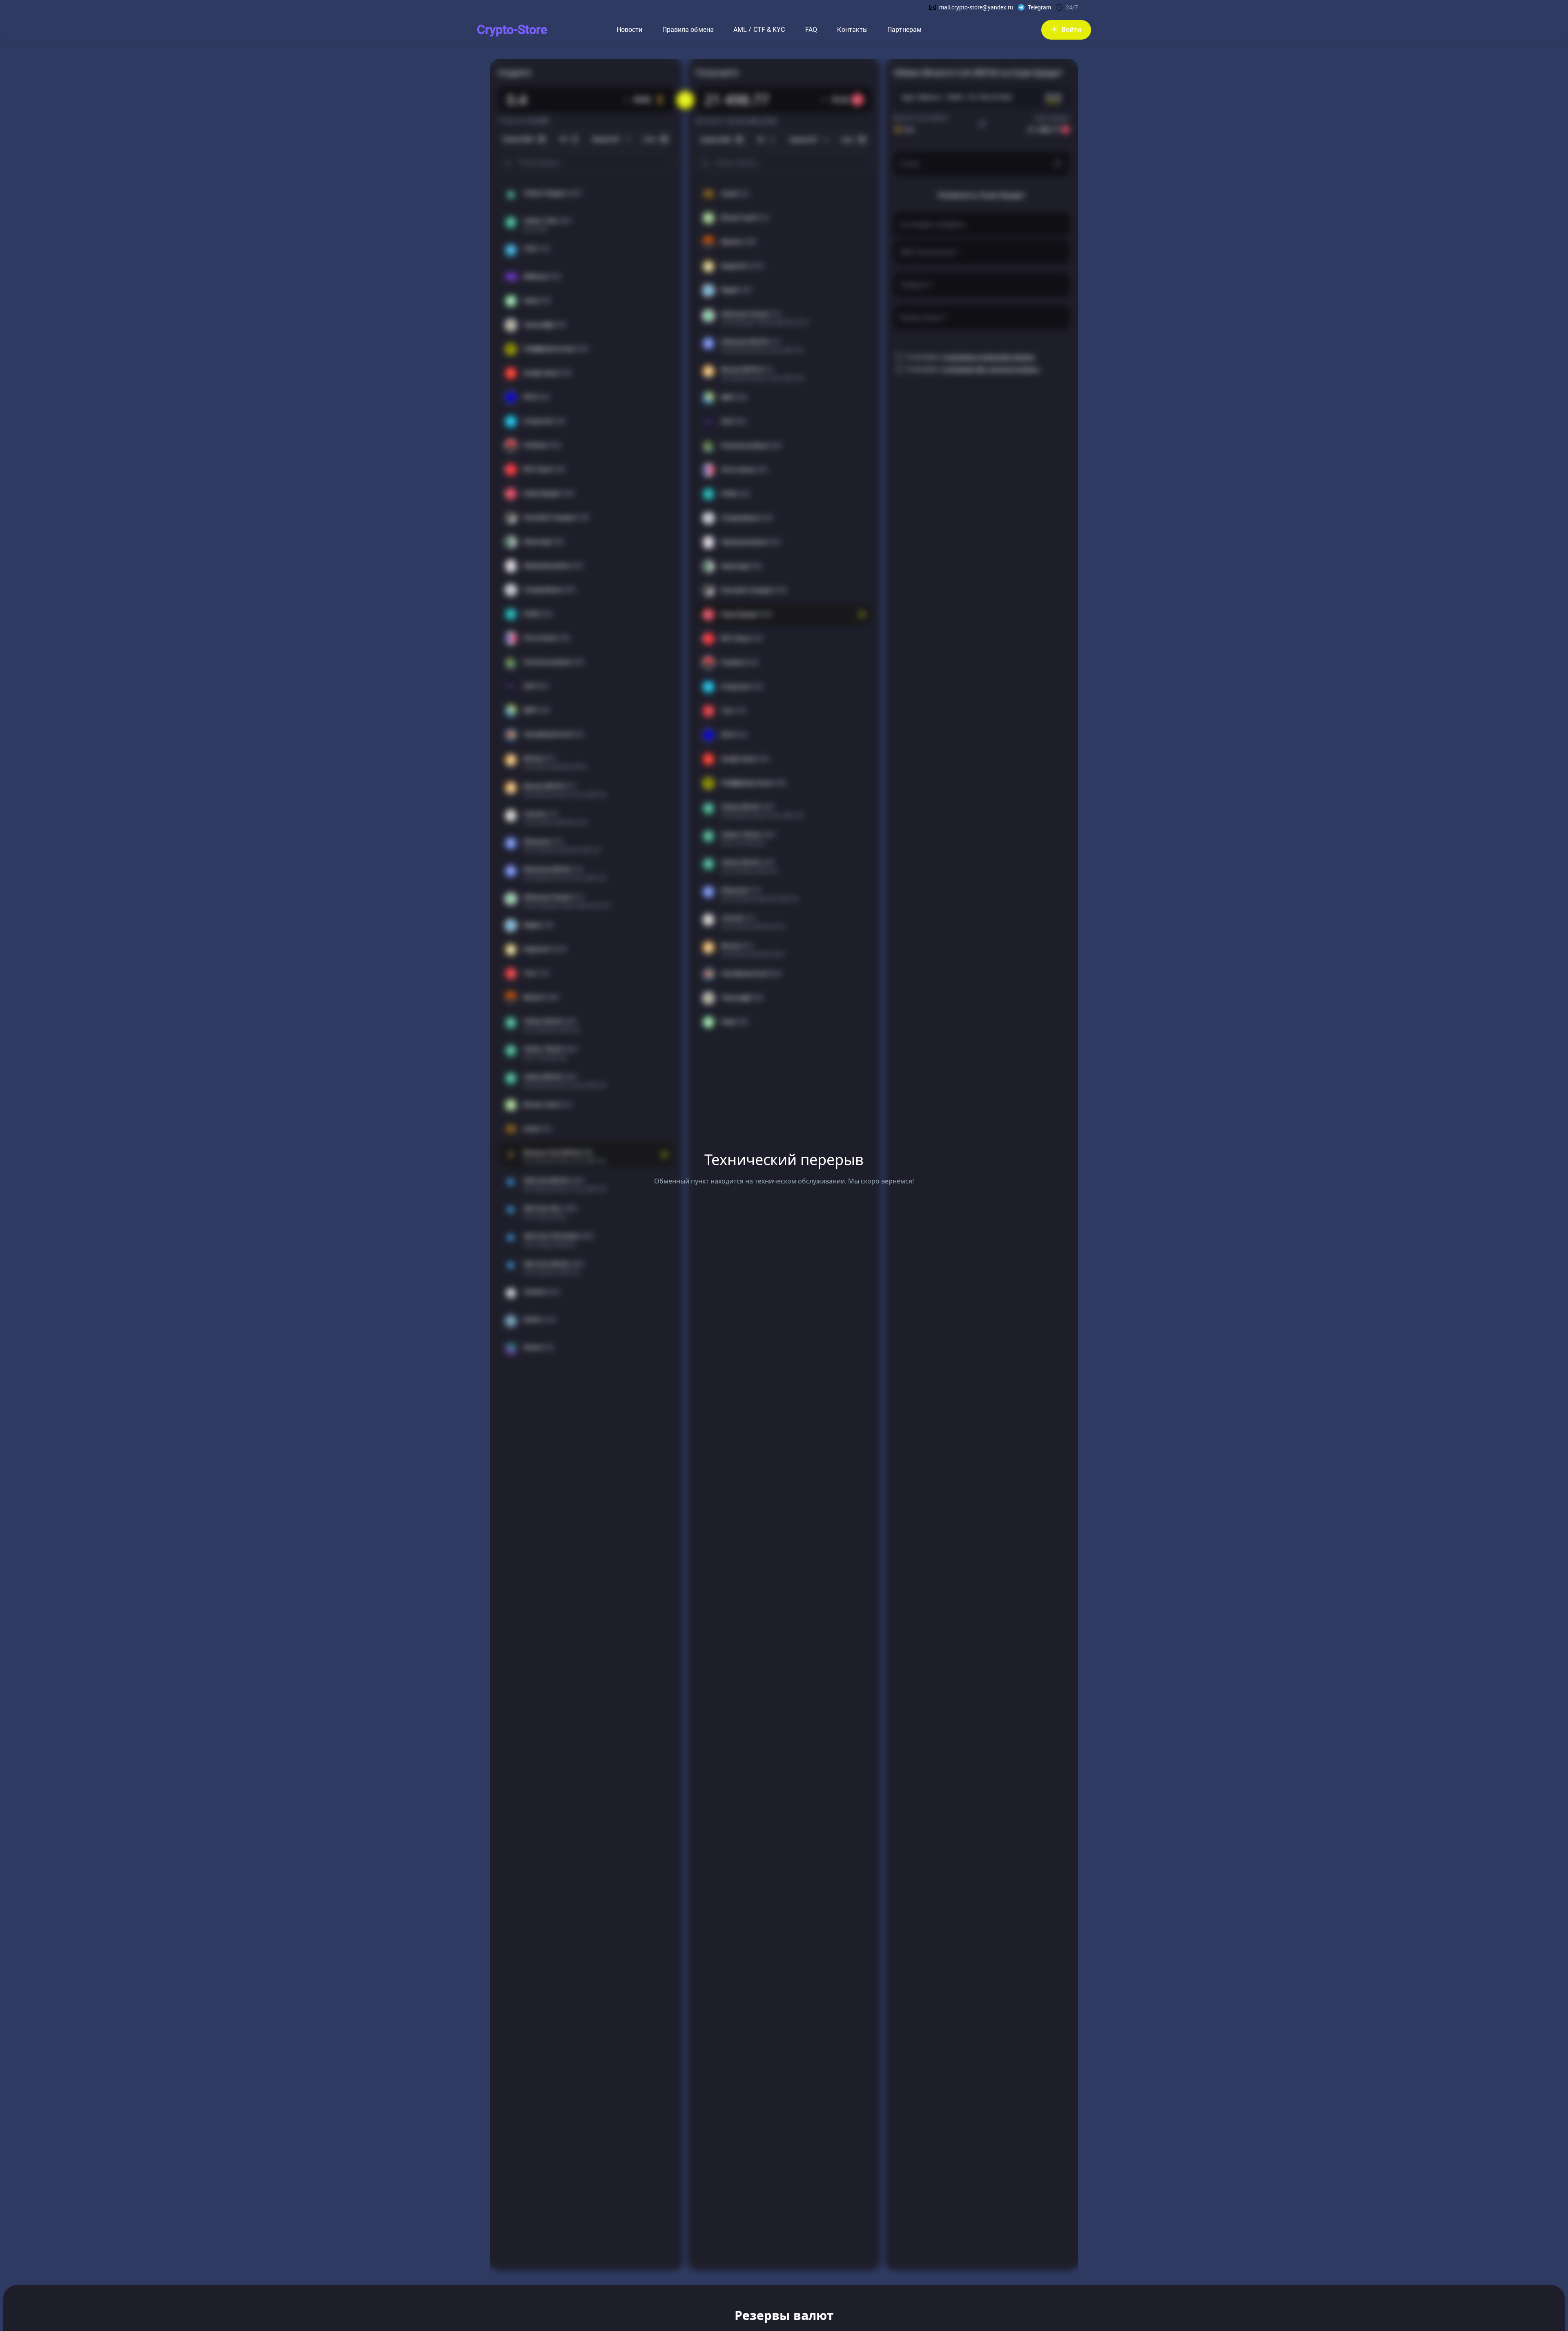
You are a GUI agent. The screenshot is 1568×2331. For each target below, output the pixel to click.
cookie (71, 2300)
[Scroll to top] (24, 2323)
